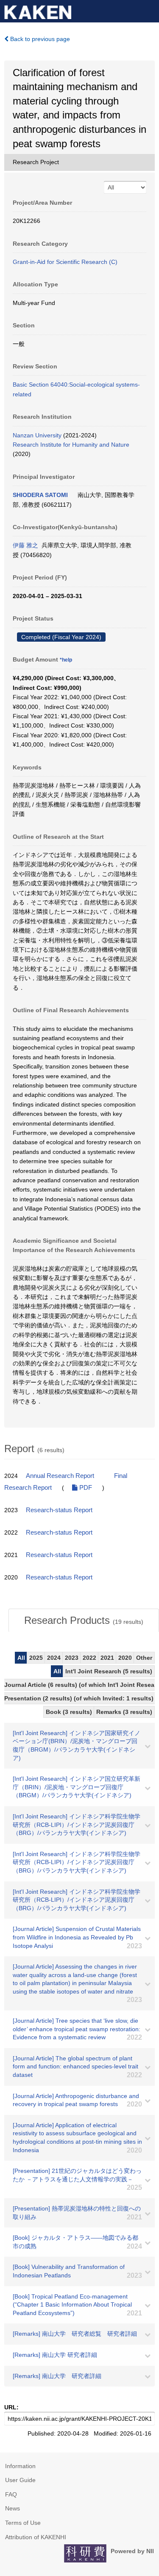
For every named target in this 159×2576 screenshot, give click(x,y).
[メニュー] (149, 10)
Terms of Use (23, 2523)
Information (20, 2466)
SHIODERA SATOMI (40, 495)
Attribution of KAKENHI (36, 2537)
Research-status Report (59, 1510)
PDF (85, 1488)
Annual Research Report (60, 1476)
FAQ (11, 2494)
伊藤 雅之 (25, 545)
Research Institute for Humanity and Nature (71, 445)
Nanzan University (37, 435)
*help (66, 660)
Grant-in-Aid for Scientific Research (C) (65, 262)
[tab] (84, 1620)
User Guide (20, 2480)
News (13, 2508)
